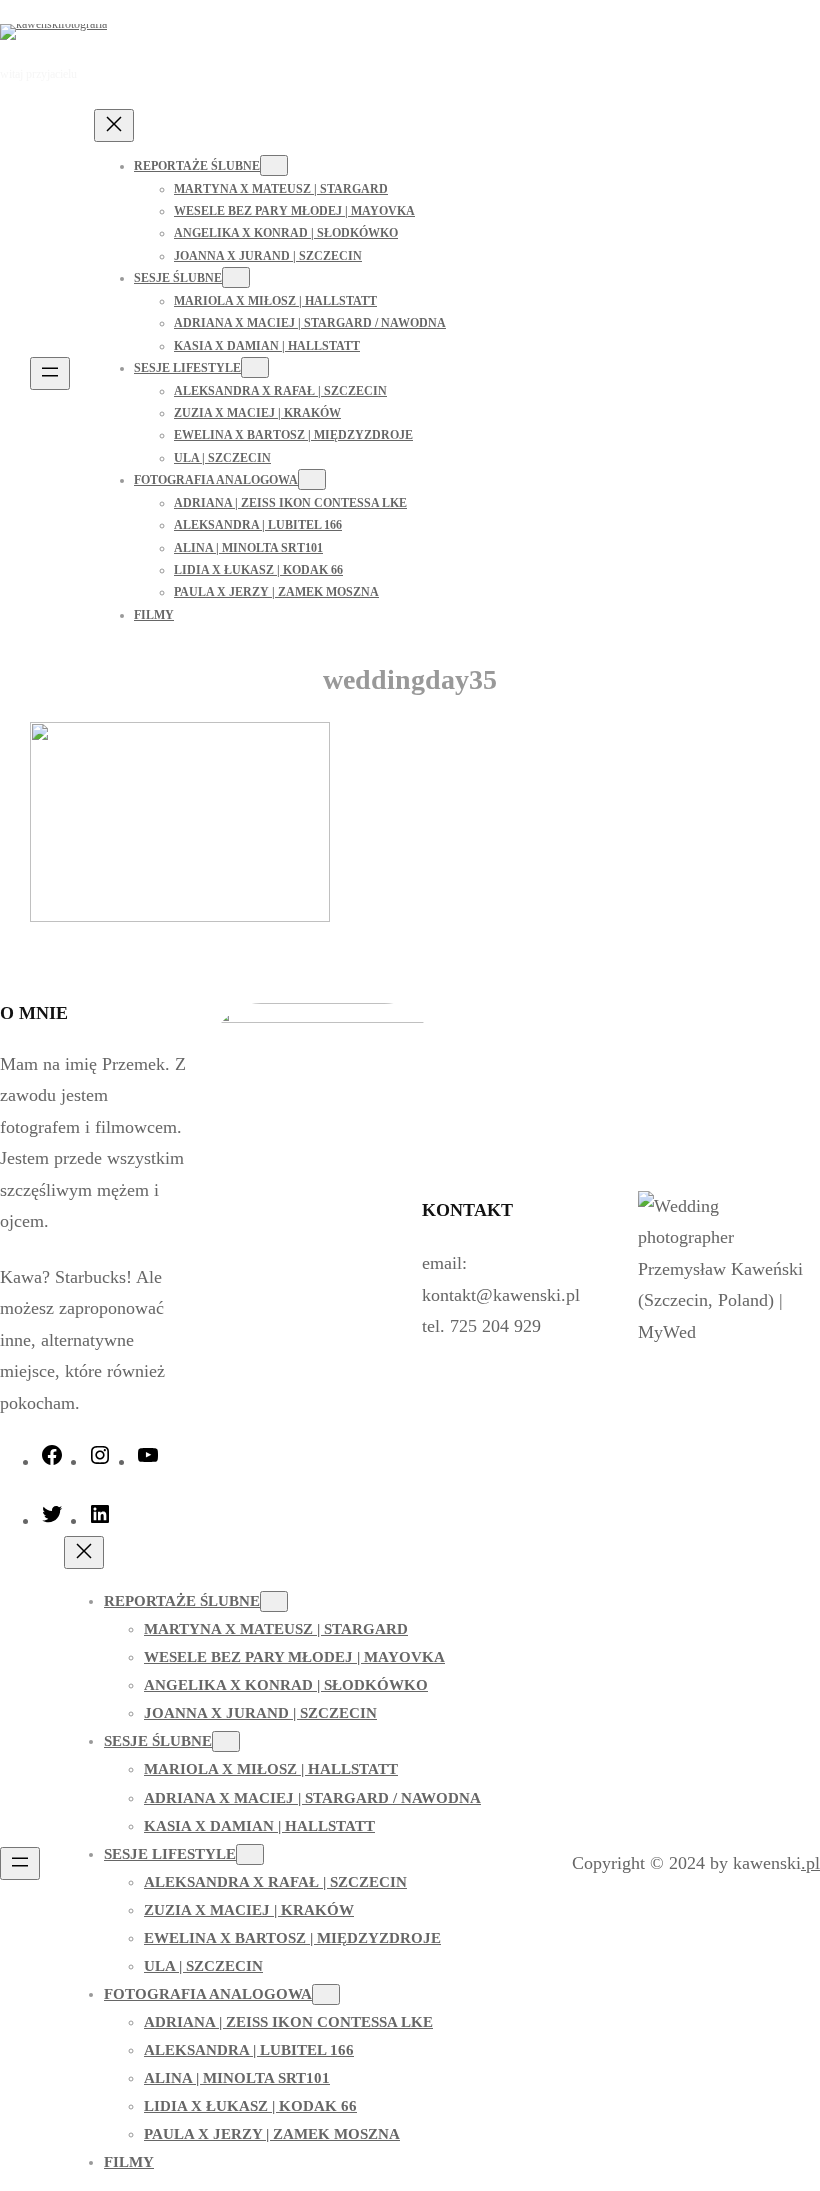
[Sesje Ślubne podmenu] (236, 277)
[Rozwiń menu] (50, 373)
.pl (810, 1863)
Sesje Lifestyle (187, 368)
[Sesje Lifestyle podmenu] (255, 367)
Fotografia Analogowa (216, 480)
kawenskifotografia (205, 31)
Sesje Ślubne (178, 278)
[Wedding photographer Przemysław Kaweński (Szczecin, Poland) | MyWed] (726, 1332)
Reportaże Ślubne (197, 166)
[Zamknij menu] (114, 125)
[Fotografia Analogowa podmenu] (312, 479)
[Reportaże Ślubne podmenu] (274, 165)
